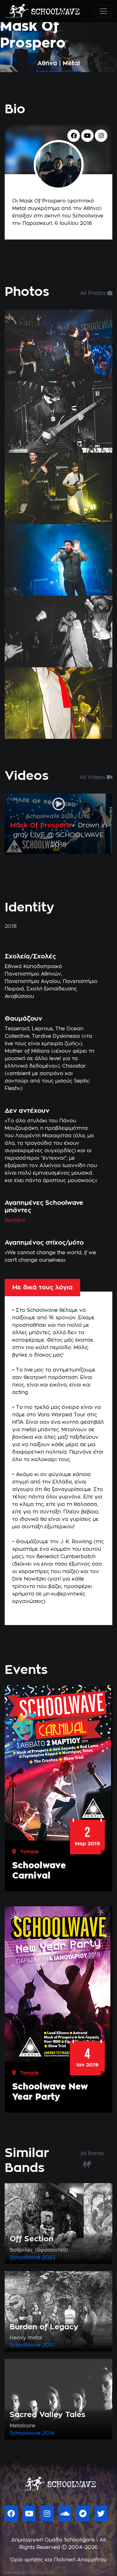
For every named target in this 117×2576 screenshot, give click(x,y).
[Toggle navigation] (103, 11)
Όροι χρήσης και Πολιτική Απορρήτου (58, 2560)
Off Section (32, 2239)
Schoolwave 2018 (50, 817)
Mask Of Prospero (41, 825)
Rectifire (15, 1220)
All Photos (94, 293)
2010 (48, 2345)
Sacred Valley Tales (48, 2415)
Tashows (45, 2573)
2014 (48, 2433)
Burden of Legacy (44, 2327)
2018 (75, 72)
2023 (49, 2257)
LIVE (84, 817)
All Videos (93, 777)
